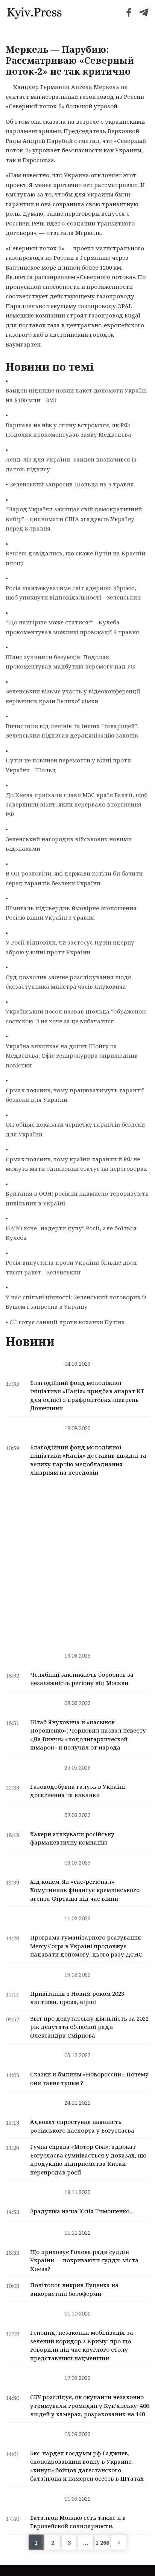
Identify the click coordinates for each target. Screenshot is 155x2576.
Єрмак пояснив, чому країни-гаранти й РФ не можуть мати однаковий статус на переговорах (76, 1164)
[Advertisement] (77, 1562)
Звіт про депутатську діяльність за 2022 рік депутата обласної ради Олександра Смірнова (89, 2027)
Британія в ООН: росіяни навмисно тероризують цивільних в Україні (77, 1198)
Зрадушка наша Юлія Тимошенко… (82, 2211)
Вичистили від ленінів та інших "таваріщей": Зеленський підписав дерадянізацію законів (72, 731)
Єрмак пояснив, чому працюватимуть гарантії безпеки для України (75, 1095)
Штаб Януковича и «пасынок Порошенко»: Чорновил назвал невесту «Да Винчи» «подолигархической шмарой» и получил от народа (88, 1735)
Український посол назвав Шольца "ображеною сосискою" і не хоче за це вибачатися (76, 1016)
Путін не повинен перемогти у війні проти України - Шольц (68, 765)
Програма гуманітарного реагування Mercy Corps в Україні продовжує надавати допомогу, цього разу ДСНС (86, 1946)
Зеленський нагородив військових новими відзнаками (69, 844)
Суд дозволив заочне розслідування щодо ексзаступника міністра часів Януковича (68, 982)
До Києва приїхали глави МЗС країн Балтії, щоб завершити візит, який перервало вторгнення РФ (77, 804)
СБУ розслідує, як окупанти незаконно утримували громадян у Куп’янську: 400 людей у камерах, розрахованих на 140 (90, 2405)
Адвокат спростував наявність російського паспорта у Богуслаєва (82, 2126)
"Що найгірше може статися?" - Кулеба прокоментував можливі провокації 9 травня (72, 627)
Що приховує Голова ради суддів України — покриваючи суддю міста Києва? (84, 2260)
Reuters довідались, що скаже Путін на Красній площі (75, 558)
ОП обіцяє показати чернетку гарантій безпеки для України (75, 1129)
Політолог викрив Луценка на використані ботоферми (74, 2289)
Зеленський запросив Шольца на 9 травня (72, 484)
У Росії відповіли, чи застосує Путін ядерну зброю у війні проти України (70, 947)
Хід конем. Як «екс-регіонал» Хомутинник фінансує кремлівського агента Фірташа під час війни (85, 1890)
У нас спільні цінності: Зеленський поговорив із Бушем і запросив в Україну (76, 1302)
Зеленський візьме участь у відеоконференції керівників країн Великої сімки (73, 696)
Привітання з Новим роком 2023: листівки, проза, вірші (78, 1998)
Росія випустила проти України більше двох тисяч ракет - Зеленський (71, 1267)
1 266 (102, 2542)
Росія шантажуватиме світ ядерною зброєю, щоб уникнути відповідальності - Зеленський (73, 593)
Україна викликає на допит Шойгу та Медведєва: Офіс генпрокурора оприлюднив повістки (72, 1056)
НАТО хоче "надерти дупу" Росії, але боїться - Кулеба (73, 1233)
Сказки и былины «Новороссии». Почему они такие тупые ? (89, 2078)
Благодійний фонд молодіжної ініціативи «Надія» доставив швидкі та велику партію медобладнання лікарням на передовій (88, 1460)
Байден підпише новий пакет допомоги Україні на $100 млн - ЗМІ (76, 395)
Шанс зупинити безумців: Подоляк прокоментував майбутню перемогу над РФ (71, 662)
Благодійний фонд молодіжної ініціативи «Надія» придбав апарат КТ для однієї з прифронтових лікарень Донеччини (87, 1395)
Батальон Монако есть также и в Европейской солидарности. (78, 2522)
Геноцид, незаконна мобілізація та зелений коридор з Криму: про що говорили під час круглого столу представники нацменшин (82, 2345)
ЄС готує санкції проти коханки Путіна (67, 1322)
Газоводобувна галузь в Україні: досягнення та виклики (78, 1791)
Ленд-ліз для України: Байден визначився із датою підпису (71, 464)
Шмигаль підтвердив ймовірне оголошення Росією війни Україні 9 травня (71, 913)
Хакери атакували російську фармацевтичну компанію (72, 1838)
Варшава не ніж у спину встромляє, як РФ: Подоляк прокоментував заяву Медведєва (68, 430)
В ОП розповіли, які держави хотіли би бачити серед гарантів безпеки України (74, 878)
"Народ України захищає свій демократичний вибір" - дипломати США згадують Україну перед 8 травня (74, 519)
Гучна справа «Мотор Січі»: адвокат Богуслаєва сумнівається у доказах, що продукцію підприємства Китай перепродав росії (88, 2159)
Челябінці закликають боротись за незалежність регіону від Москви (82, 1679)
